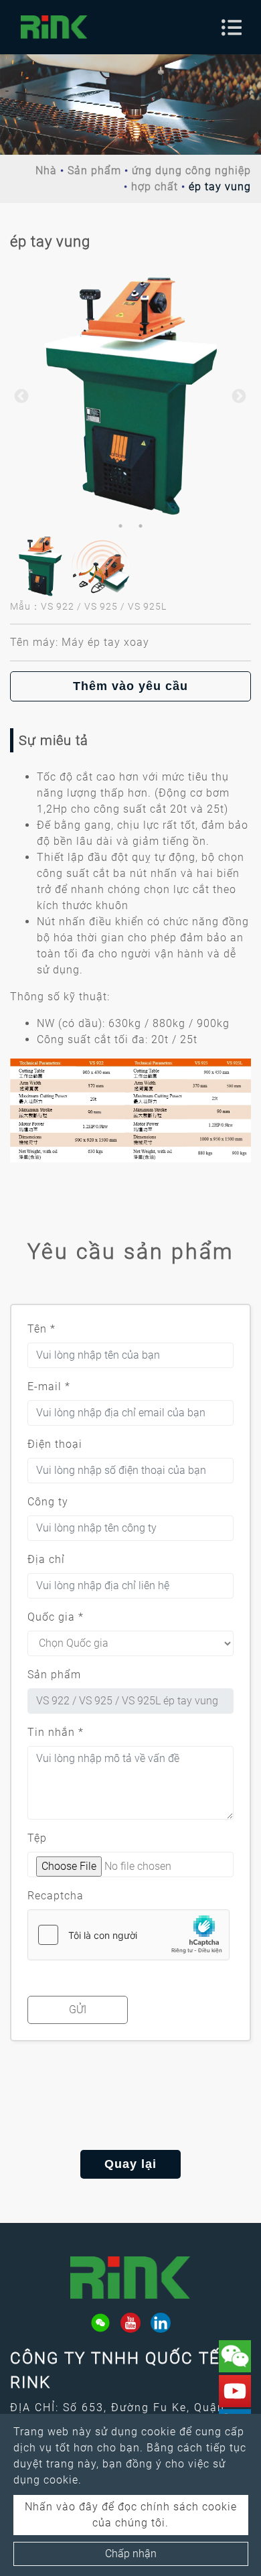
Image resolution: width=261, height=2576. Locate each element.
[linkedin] (161, 2323)
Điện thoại (55, 1444)
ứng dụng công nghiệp (191, 171)
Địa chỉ (46, 1559)
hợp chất (155, 187)
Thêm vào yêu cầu (130, 686)
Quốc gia (56, 1617)
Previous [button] (20, 395)
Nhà (46, 171)
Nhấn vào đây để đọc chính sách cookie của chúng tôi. (131, 2515)
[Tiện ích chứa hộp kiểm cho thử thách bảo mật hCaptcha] (128, 1935)
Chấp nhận (131, 2554)
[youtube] (130, 2323)
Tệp (37, 1838)
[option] (130, 395)
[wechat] (100, 2323)
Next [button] (238, 395)
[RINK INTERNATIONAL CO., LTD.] (54, 27)
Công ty (48, 1502)
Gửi (78, 2010)
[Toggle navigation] (232, 27)
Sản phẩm (94, 171)
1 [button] (120, 526)
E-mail (49, 1386)
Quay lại (130, 2164)
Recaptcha (56, 1896)
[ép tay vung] (130, 395)
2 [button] (141, 526)
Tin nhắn (56, 1732)
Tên (41, 1329)
